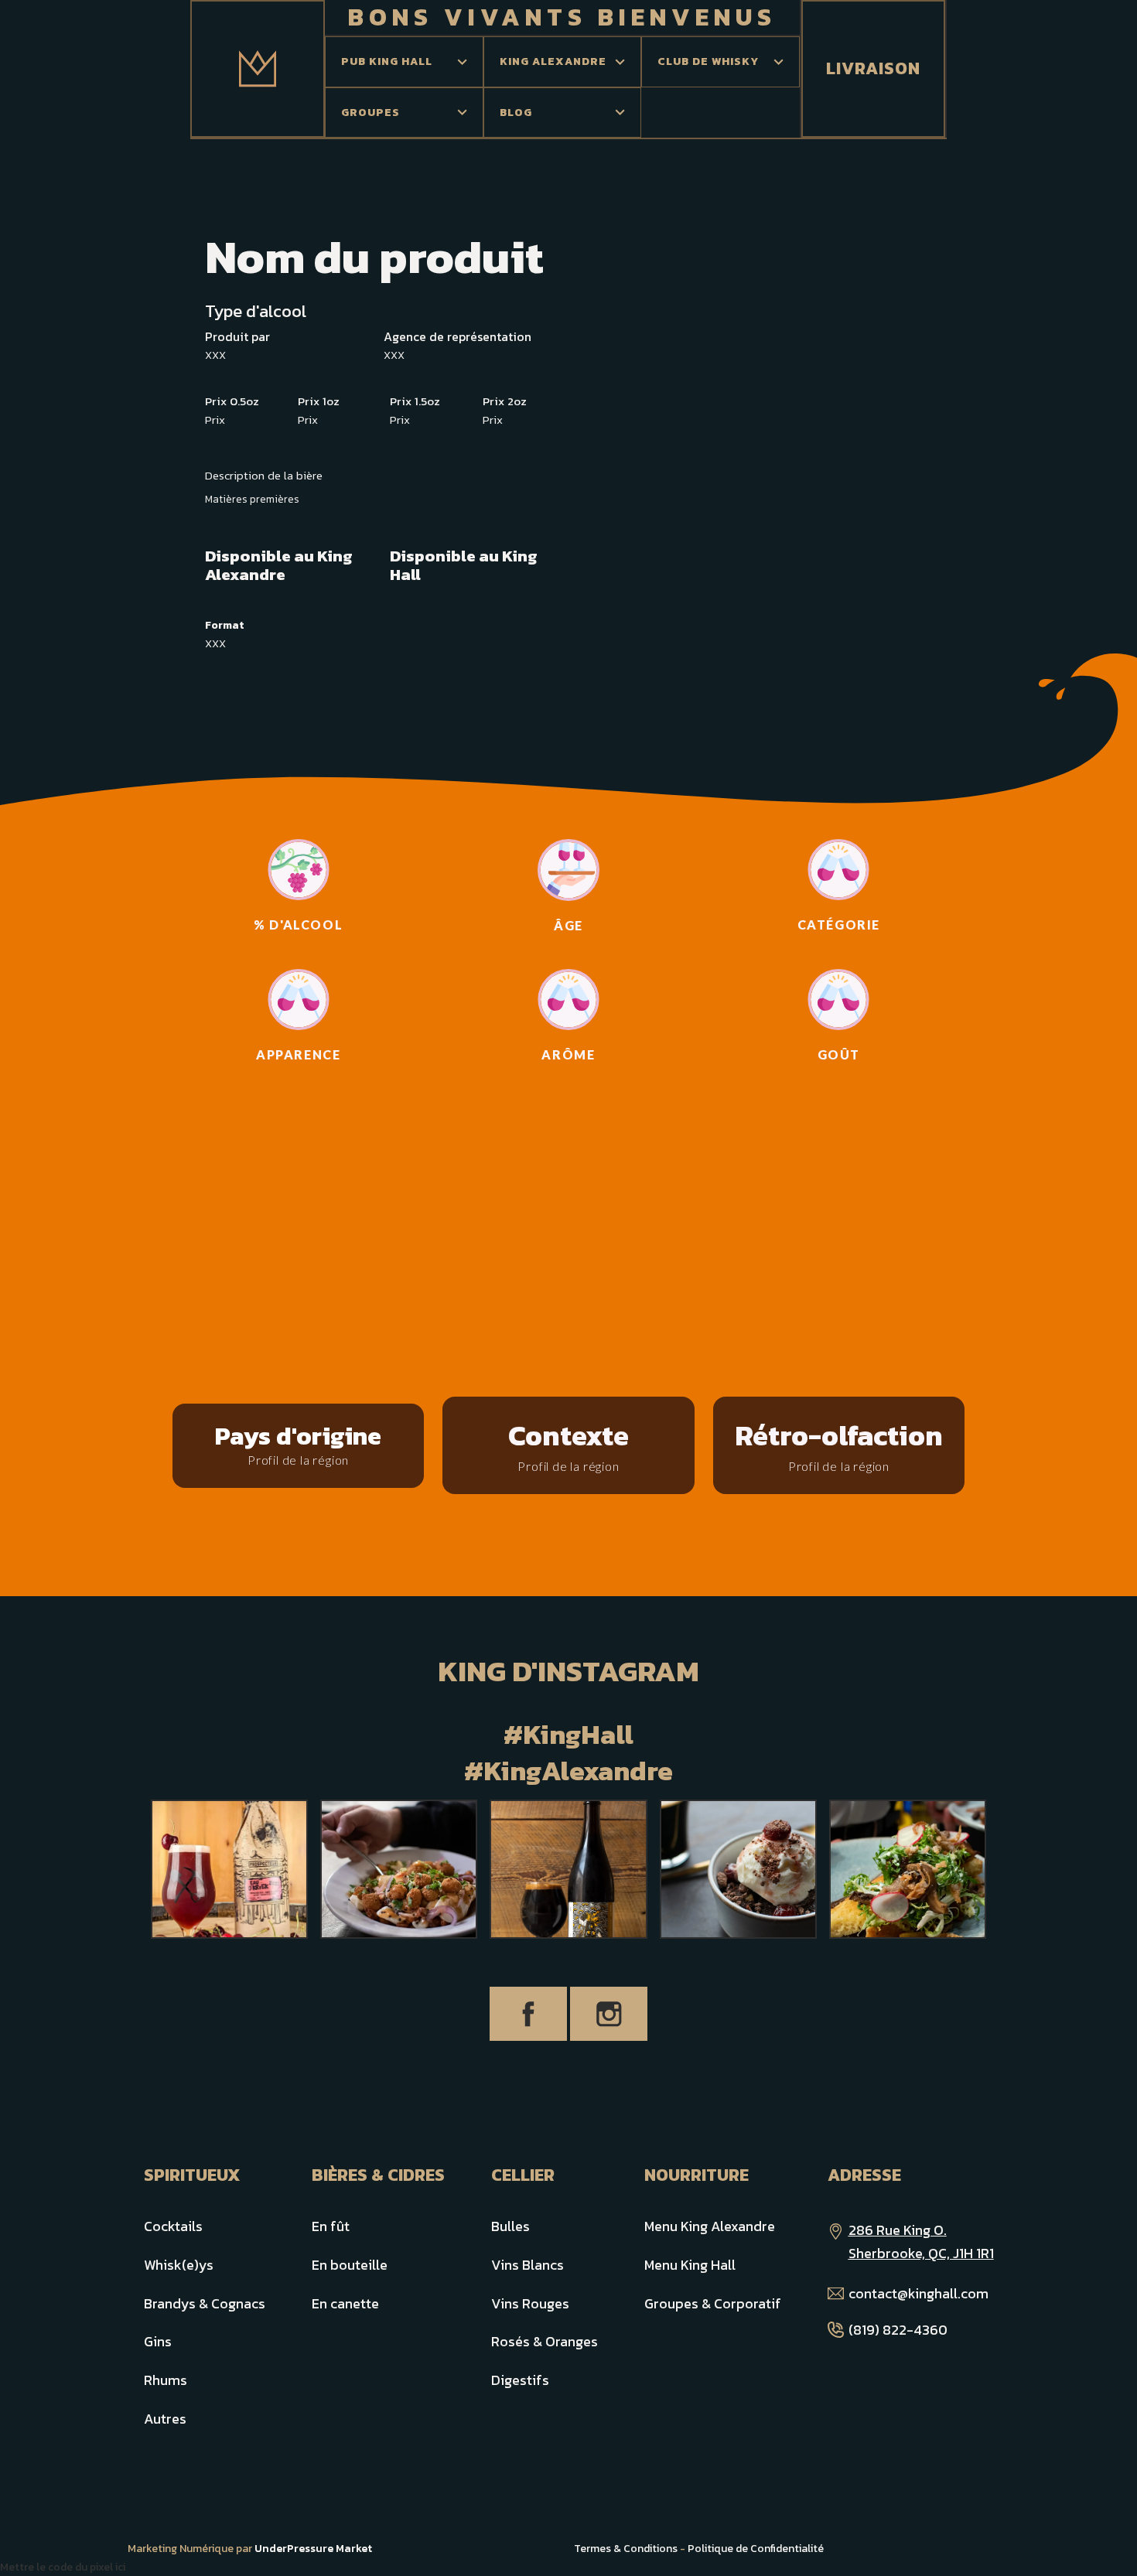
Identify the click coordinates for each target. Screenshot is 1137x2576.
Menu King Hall (690, 2265)
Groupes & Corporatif (713, 2303)
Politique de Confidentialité (756, 2549)
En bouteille (350, 2265)
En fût (331, 2226)
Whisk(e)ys (179, 2265)
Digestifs (520, 2380)
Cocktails (173, 2226)
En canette (345, 2303)
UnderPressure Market (313, 2549)
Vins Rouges (530, 2303)
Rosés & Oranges (545, 2341)
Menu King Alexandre (710, 2226)
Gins (158, 2341)
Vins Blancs (528, 2265)
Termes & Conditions (626, 2549)
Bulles (510, 2226)
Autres (165, 2419)
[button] (404, 62)
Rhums (166, 2380)
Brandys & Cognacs (205, 2303)
